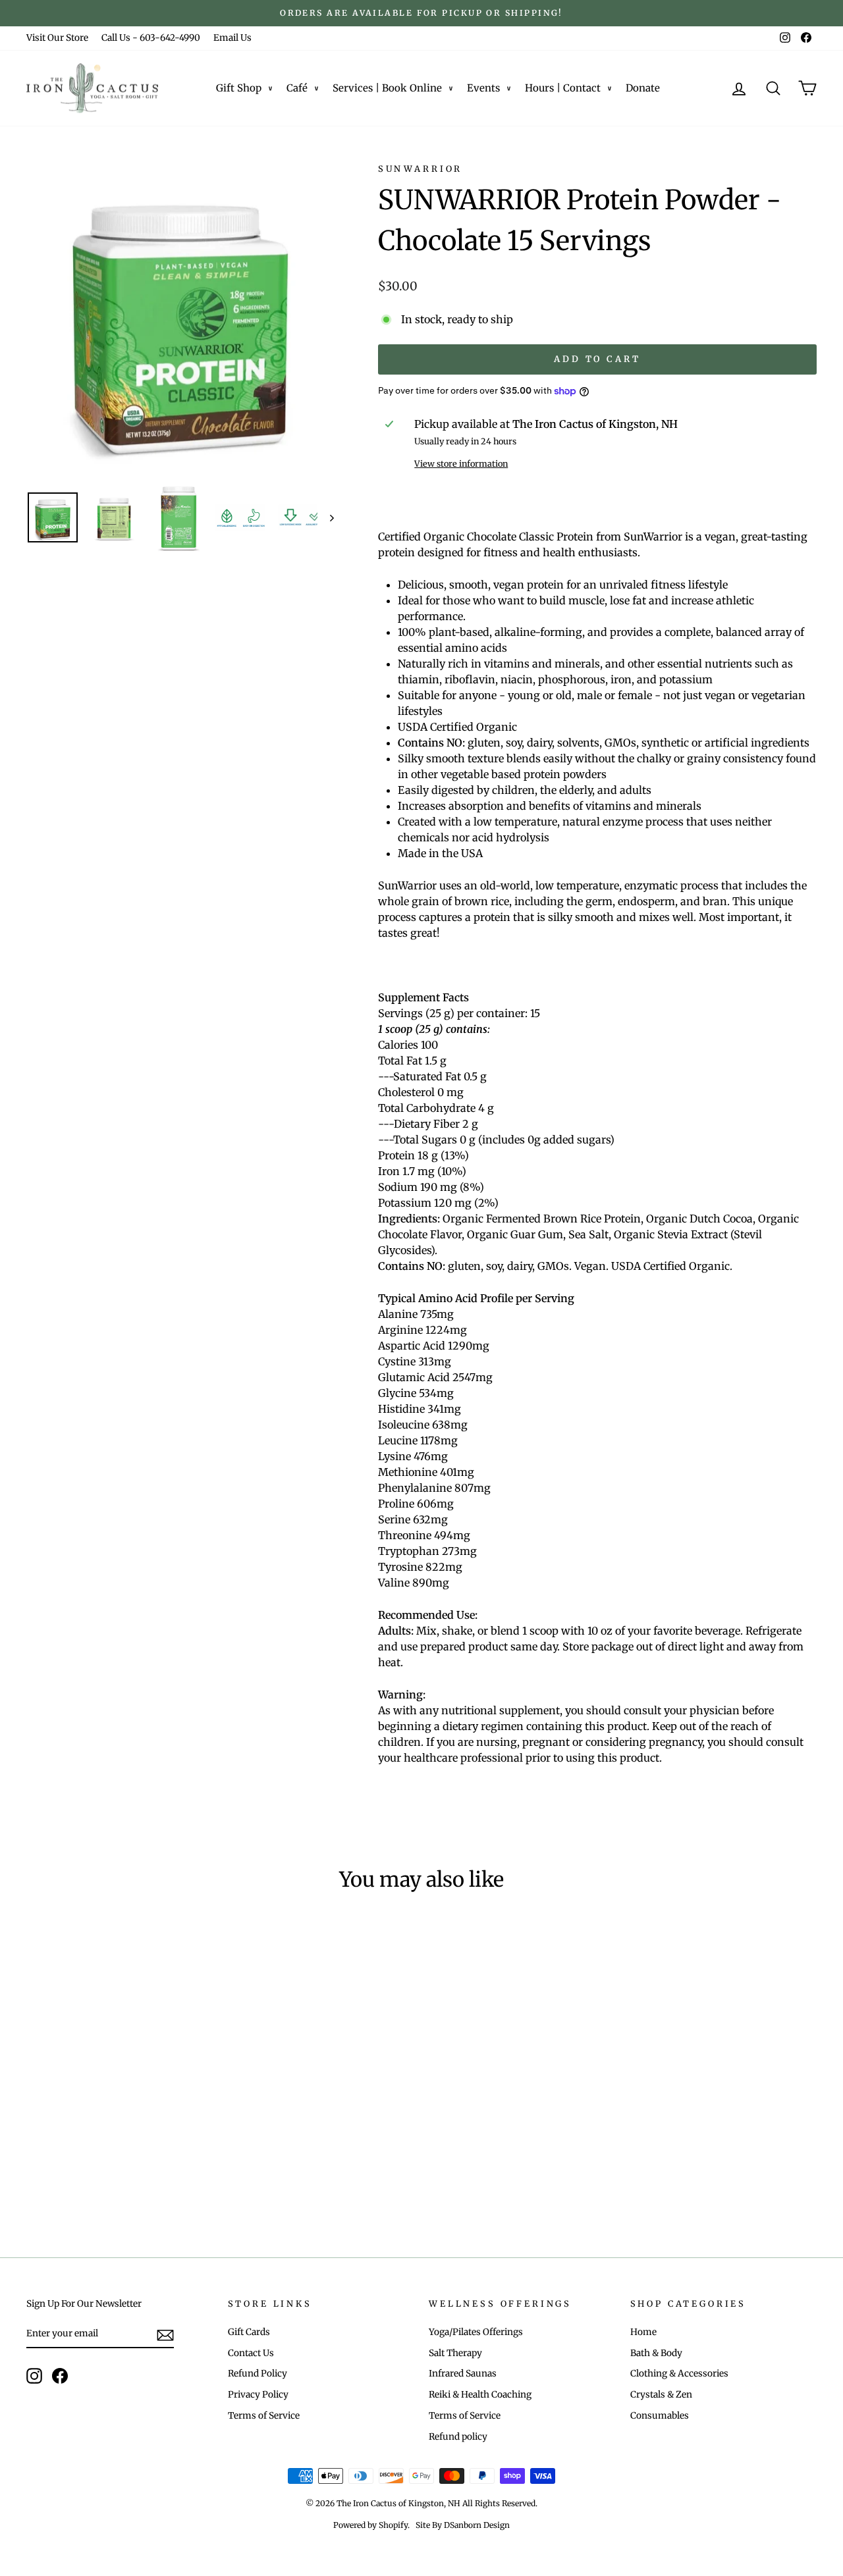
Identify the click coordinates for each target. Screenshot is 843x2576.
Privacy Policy (258, 2395)
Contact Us (251, 2353)
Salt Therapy (455, 2353)
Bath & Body (656, 2353)
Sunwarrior (420, 169)
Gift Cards (249, 2332)
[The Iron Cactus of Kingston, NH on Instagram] (34, 2376)
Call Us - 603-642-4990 (151, 38)
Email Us (232, 38)
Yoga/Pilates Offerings (476, 2332)
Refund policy (458, 2437)
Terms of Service (264, 2416)
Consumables (660, 2416)
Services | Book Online (387, 88)
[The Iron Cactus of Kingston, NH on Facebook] (60, 2376)
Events (483, 88)
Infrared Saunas (463, 2374)
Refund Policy (258, 2374)
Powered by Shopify (370, 2525)
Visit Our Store (57, 38)
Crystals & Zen (661, 2395)
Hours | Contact (563, 88)
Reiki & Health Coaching (480, 2395)
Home (643, 2332)
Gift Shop (239, 88)
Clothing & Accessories (679, 2374)
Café (297, 88)
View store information (461, 463)
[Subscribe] (165, 2334)
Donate (643, 88)
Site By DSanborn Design (463, 2525)
